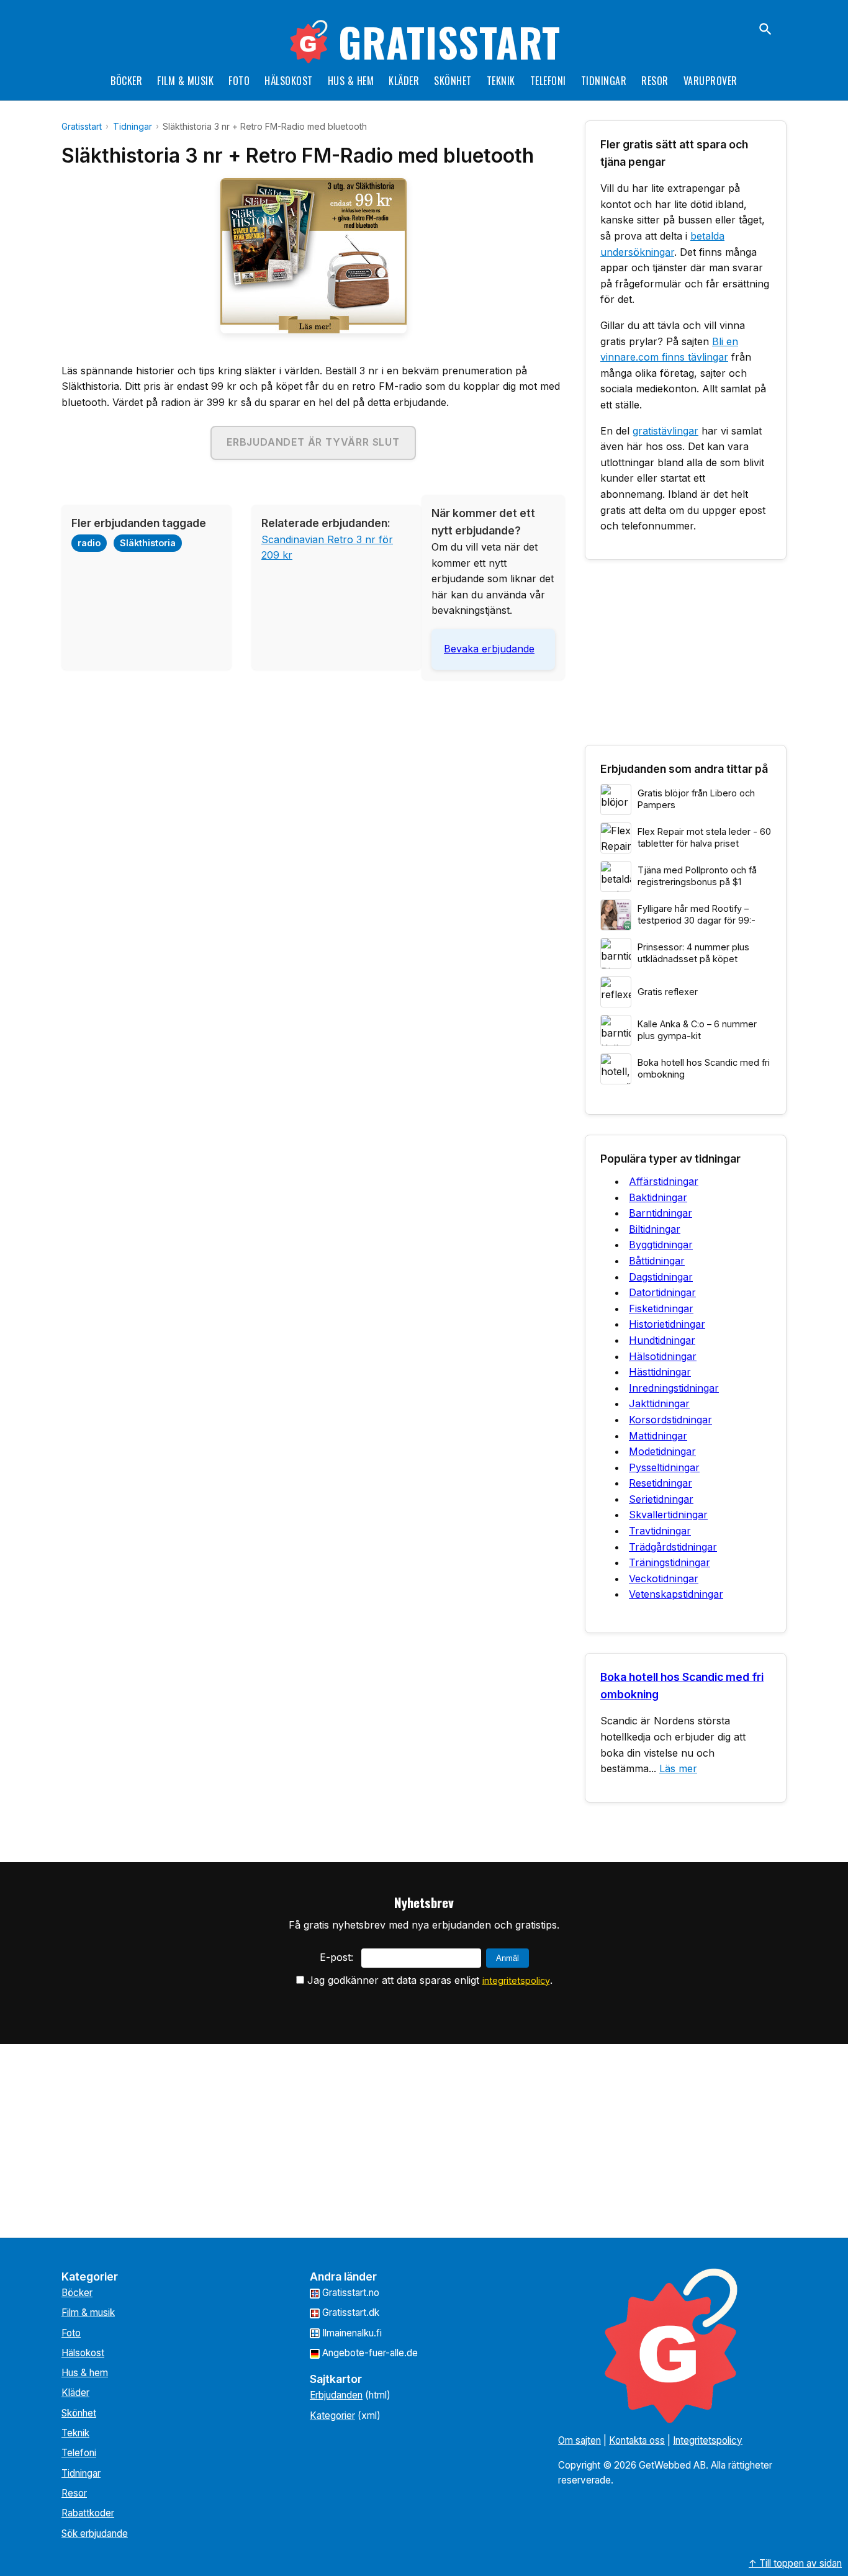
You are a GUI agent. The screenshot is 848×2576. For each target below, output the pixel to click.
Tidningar (604, 81)
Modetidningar (662, 1451)
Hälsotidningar (663, 1356)
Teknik (501, 81)
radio (89, 543)
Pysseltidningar (664, 1467)
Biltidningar (655, 1229)
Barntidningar (661, 1213)
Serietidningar (661, 1499)
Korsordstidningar (670, 1420)
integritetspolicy (516, 1980)
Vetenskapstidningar (676, 1594)
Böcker (126, 81)
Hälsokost (289, 81)
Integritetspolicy (708, 2440)
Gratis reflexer (668, 992)
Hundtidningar (662, 1340)
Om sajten (580, 2440)
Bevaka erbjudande (489, 649)
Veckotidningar (664, 1578)
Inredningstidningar (674, 1388)
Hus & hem (351, 81)
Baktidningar (658, 1197)
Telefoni (548, 81)
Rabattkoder (88, 2513)
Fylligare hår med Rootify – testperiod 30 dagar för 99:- (697, 914)
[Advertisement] (313, 777)
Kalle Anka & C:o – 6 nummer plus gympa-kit (697, 1030)
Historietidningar (667, 1324)
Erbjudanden (336, 2395)
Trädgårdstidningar (673, 1547)
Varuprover (710, 81)
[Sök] (765, 29)
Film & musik (185, 81)
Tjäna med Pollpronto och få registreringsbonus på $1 (697, 876)
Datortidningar (662, 1292)
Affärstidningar (664, 1181)
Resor (655, 81)
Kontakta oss (637, 2440)
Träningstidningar (670, 1562)
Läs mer (678, 1768)
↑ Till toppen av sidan (795, 2563)
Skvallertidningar (668, 1515)
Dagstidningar (661, 1277)
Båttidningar (657, 1261)
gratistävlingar (665, 431)
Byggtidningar (661, 1245)
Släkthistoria (148, 543)
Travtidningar (660, 1531)
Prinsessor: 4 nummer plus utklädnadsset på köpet (693, 953)
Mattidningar (658, 1436)
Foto (239, 81)
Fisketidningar (661, 1308)
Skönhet (453, 81)
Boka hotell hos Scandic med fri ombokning (704, 1068)
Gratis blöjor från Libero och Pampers (696, 799)
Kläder (404, 81)
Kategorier (332, 2416)
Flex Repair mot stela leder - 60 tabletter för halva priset (704, 837)
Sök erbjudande (95, 2533)
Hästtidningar (660, 1372)
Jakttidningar (659, 1403)
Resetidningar (661, 1483)
